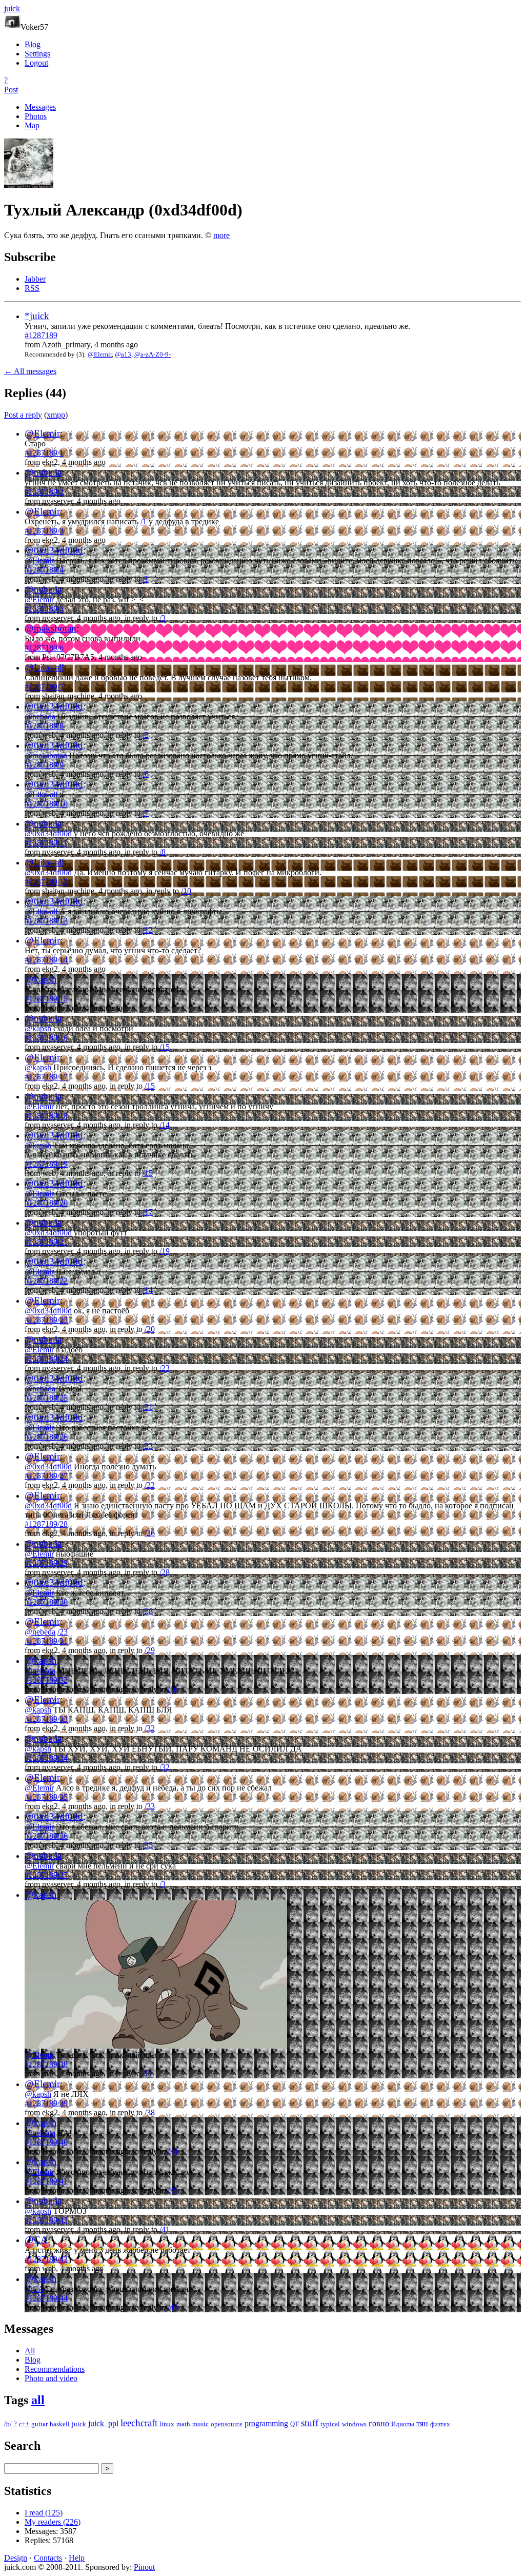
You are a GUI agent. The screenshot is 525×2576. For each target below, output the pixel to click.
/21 (148, 1407)
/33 (150, 1806)
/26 (150, 1533)
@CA (36, 2240)
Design (16, 2558)
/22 (150, 1485)
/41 (165, 2229)
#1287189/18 (46, 1116)
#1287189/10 (46, 804)
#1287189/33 (46, 1719)
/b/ (8, 2424)
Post (11, 90)
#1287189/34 (46, 1758)
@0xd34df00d (54, 550)
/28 (165, 1572)
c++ (24, 2424)
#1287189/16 (46, 1038)
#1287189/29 (46, 1563)
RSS (32, 288)
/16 (173, 1689)
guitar (39, 2424)
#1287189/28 (46, 1524)
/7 (146, 813)
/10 (186, 891)
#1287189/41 (46, 2181)
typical (330, 2424)
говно (379, 2423)
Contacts (48, 2558)
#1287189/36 (46, 1836)
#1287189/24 (46, 1359)
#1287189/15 (46, 999)
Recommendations (55, 2369)
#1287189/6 (44, 648)
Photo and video (51, 2378)
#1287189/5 (44, 609)
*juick (37, 316)
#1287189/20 (46, 1203)
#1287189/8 (44, 726)
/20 (150, 1329)
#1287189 (41, 335)
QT (295, 2424)
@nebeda (43, 472)
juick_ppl (103, 2423)
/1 (144, 522)
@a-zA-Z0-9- (153, 354)
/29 (150, 1650)
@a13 (123, 354)
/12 (148, 930)
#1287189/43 (46, 2259)
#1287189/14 (46, 960)
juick (79, 2424)
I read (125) (44, 2513)
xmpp (56, 415)
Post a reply (23, 415)
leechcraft (139, 2423)
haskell (60, 2424)
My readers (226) (53, 2522)
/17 (148, 1212)
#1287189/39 (46, 2103)
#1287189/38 (46, 2064)
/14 (165, 1125)
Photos (36, 116)
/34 (173, 2151)
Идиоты (403, 2424)
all (38, 2400)
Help (77, 2558)
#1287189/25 (46, 1398)
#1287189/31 (46, 1641)
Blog (33, 44)
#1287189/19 (46, 1164)
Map (32, 125)
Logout (36, 63)
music (200, 2424)
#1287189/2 (44, 492)
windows (354, 2424)
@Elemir (100, 354)
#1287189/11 (46, 843)
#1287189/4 (44, 570)
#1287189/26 (46, 1437)
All (30, 2351)
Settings (37, 54)
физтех (440, 2424)
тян (422, 2423)
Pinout (144, 2567)
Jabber (35, 279)
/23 (165, 1368)
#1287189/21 (46, 1242)
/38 (150, 2112)
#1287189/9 (44, 765)
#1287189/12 (46, 882)
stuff (310, 2423)
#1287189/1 (44, 453)
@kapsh (41, 979)
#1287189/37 (46, 1875)
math (183, 2424)
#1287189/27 (46, 1476)
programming (266, 2423)
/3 (163, 618)
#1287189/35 (46, 1797)
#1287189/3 (44, 531)
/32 (150, 1728)
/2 (146, 735)
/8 (163, 852)
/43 (173, 2307)
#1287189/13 (46, 921)
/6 (146, 774)
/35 (148, 1845)
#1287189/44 (46, 2298)
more (221, 235)
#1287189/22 (46, 1281)
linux (167, 2424)
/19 (165, 1251)
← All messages (30, 371)
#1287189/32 (46, 1680)
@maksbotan (51, 628)
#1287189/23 (46, 1320)
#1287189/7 (44, 687)
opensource (227, 2424)
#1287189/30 (46, 1602)
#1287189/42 (46, 2220)
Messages (40, 107)
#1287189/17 (46, 1077)
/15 (165, 1047)
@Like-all (44, 667)
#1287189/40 (46, 2142)
